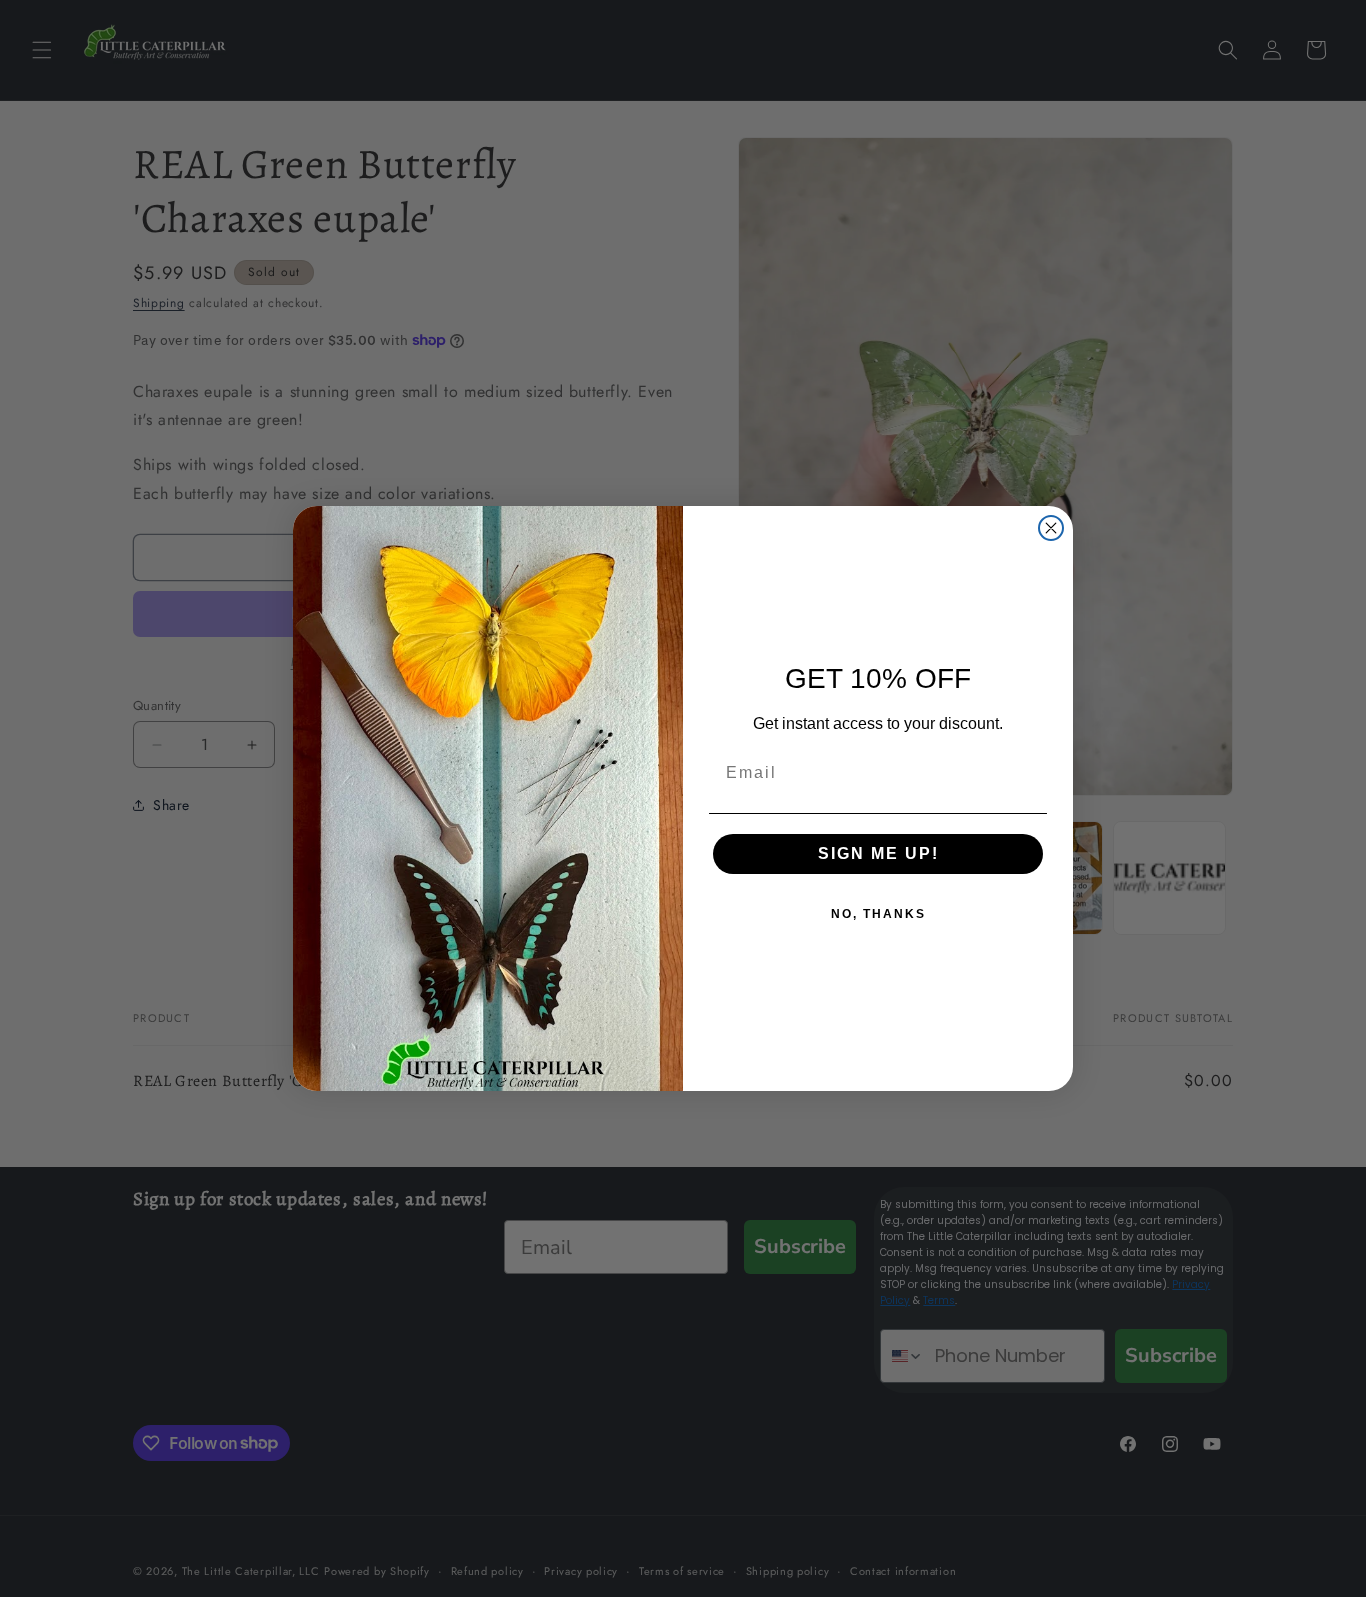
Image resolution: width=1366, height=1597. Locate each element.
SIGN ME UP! (878, 853)
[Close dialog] (1051, 528)
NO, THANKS (878, 914)
